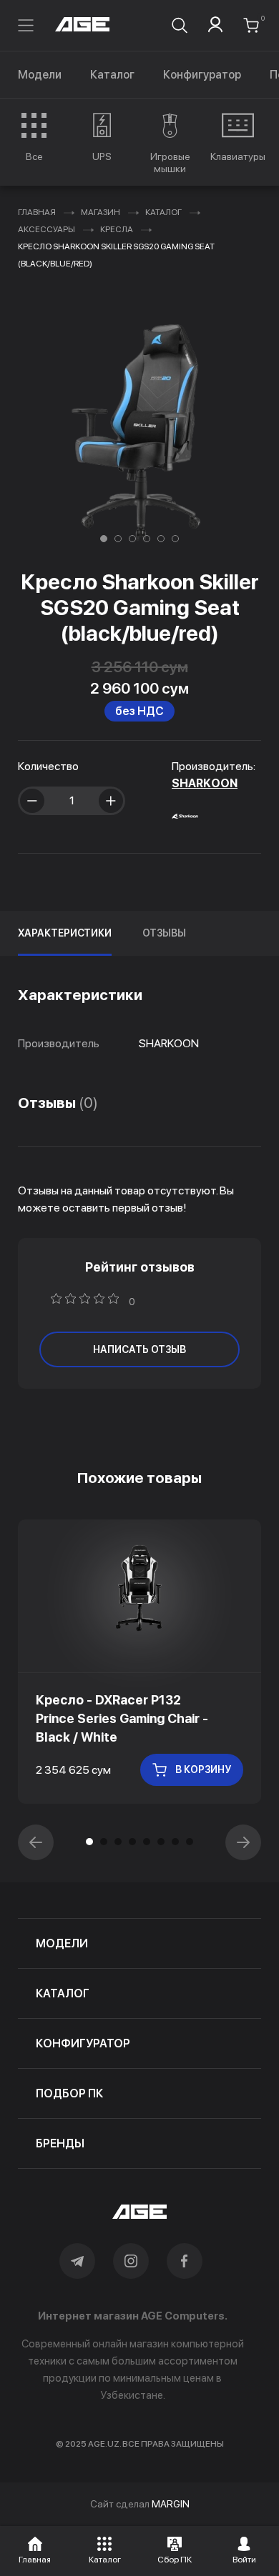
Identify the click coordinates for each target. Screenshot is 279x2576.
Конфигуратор (202, 75)
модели (62, 1943)
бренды (60, 2143)
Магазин (101, 212)
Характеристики (65, 933)
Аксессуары (46, 229)
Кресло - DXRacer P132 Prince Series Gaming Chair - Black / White (122, 1718)
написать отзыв (139, 1349)
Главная (37, 212)
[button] (104, 539)
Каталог (112, 75)
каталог (63, 1993)
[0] (251, 25)
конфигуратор (83, 2043)
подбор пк (69, 2093)
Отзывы (164, 933)
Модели (40, 75)
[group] (34, 137)
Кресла (117, 229)
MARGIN (171, 2504)
